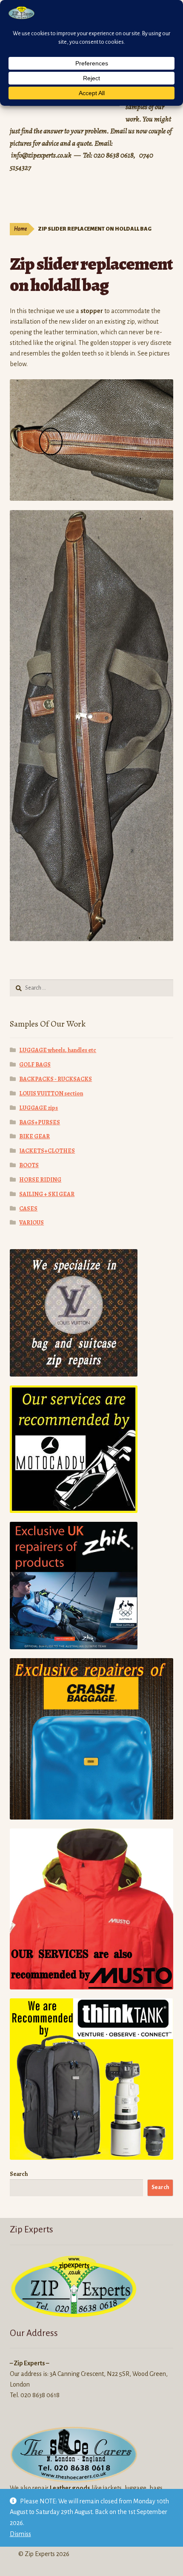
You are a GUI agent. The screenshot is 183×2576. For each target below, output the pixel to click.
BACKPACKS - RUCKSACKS (56, 1079)
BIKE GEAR (34, 1136)
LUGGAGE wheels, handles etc (58, 1050)
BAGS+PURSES (40, 1122)
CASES (28, 1209)
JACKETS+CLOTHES (47, 1151)
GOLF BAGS (35, 1065)
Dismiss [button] (20, 2534)
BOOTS (29, 1165)
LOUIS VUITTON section (51, 1093)
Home (20, 229)
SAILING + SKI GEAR (47, 1194)
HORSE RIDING (40, 1180)
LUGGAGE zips (39, 1108)
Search (19, 2174)
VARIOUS (31, 1223)
